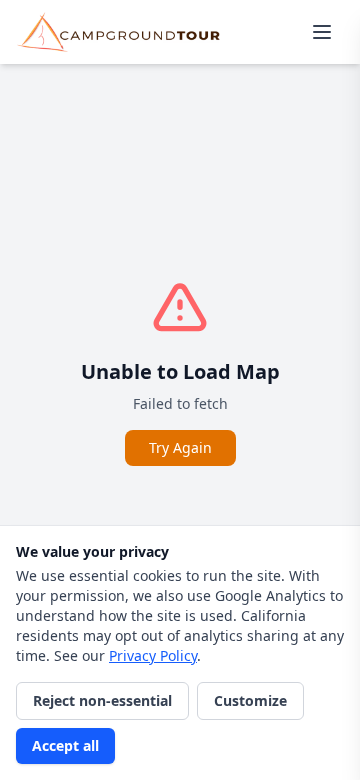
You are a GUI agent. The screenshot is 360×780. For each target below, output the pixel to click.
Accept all (65, 745)
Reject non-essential (102, 700)
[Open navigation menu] (322, 32)
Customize (250, 700)
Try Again (180, 447)
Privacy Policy (153, 655)
